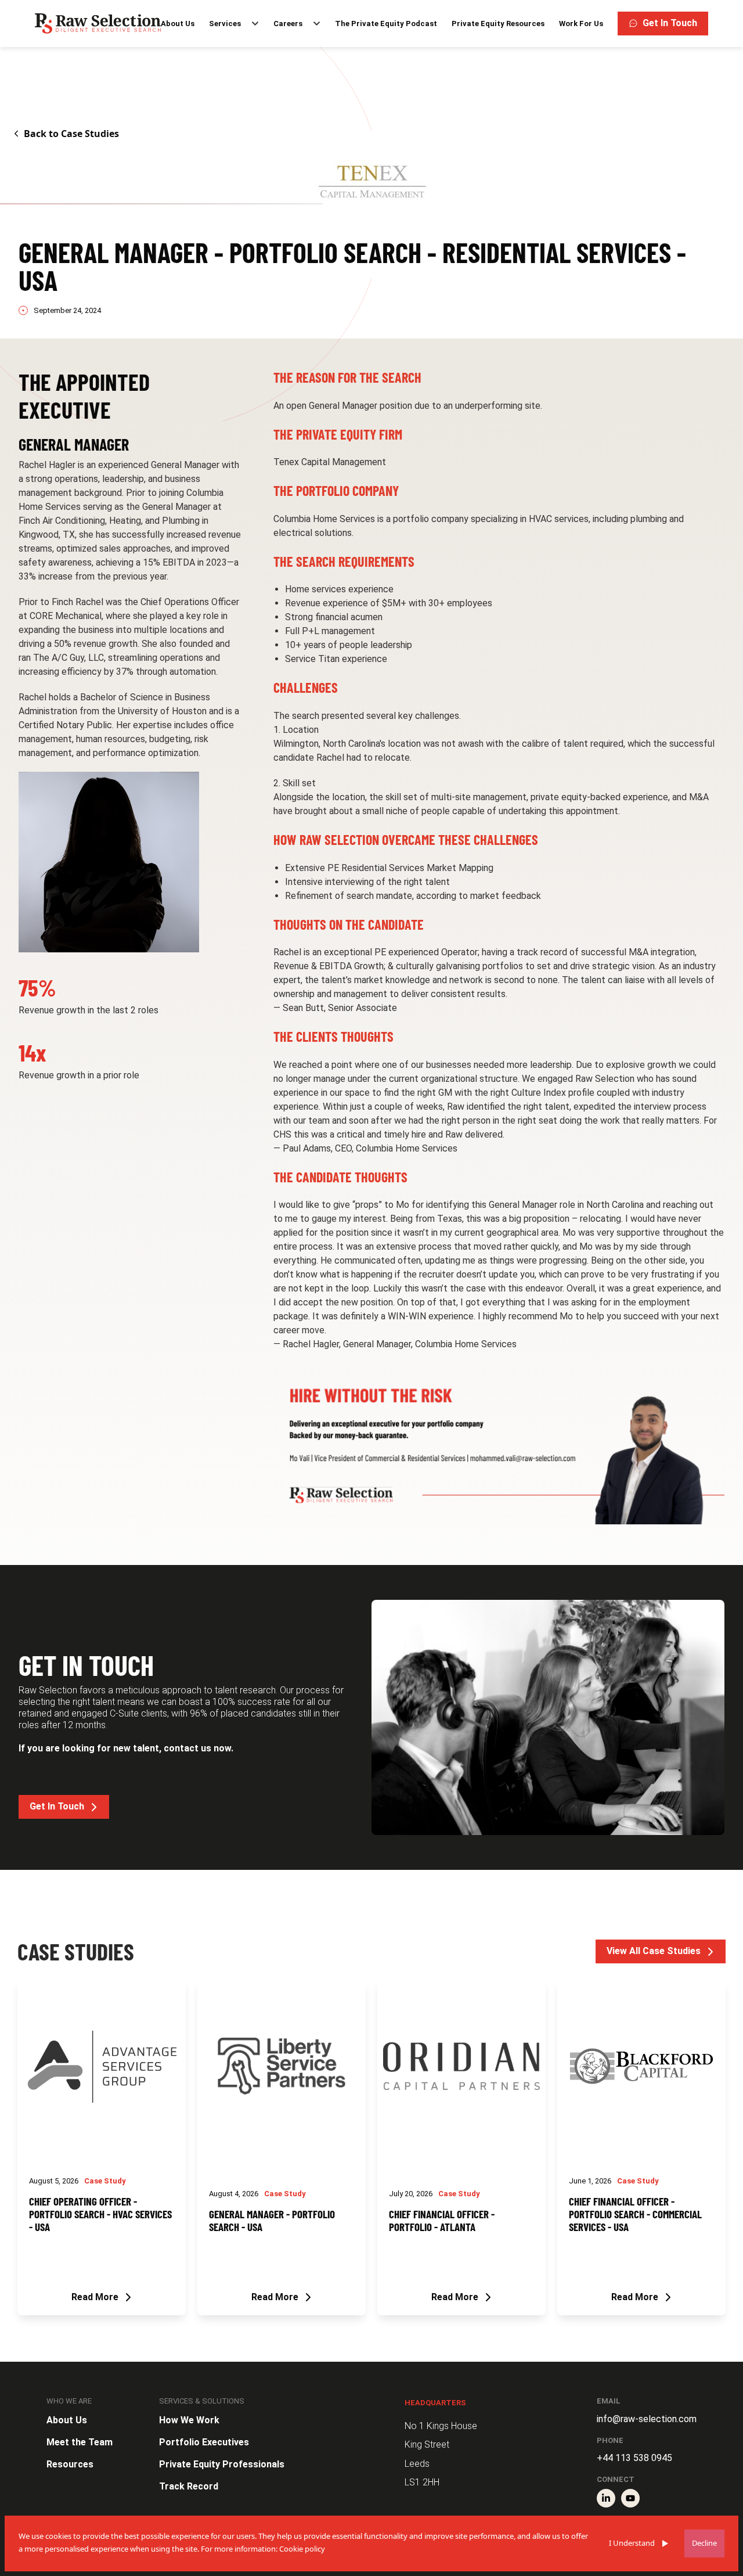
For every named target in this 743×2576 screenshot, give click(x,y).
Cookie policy (302, 2549)
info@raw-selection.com (647, 2419)
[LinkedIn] (606, 2498)
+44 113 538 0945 (634, 2458)
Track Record (189, 2486)
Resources (70, 2464)
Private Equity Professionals (222, 2464)
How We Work (189, 2420)
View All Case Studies (654, 1951)
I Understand (632, 2543)
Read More (95, 2297)
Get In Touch (670, 23)
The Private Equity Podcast (386, 24)
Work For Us (581, 24)
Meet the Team (80, 2442)
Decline (704, 2543)
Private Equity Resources (498, 24)
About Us (178, 24)
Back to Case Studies (71, 134)
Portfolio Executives (204, 2442)
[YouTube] (630, 2498)
